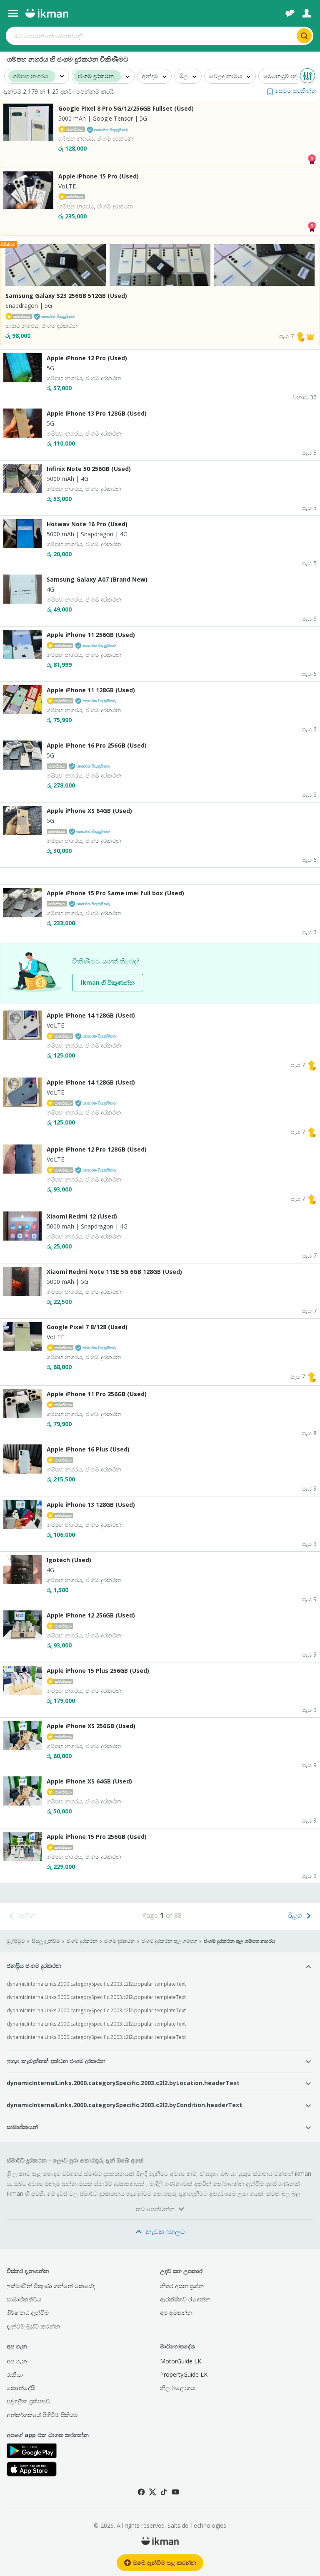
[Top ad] (312, 158)
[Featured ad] (310, 336)
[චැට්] (290, 13)
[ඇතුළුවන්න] (307, 13)
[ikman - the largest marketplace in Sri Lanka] (47, 13)
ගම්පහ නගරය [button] (30, 76)
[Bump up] (300, 336)
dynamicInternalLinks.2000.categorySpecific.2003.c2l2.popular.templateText (96, 1984)
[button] (292, 90)
